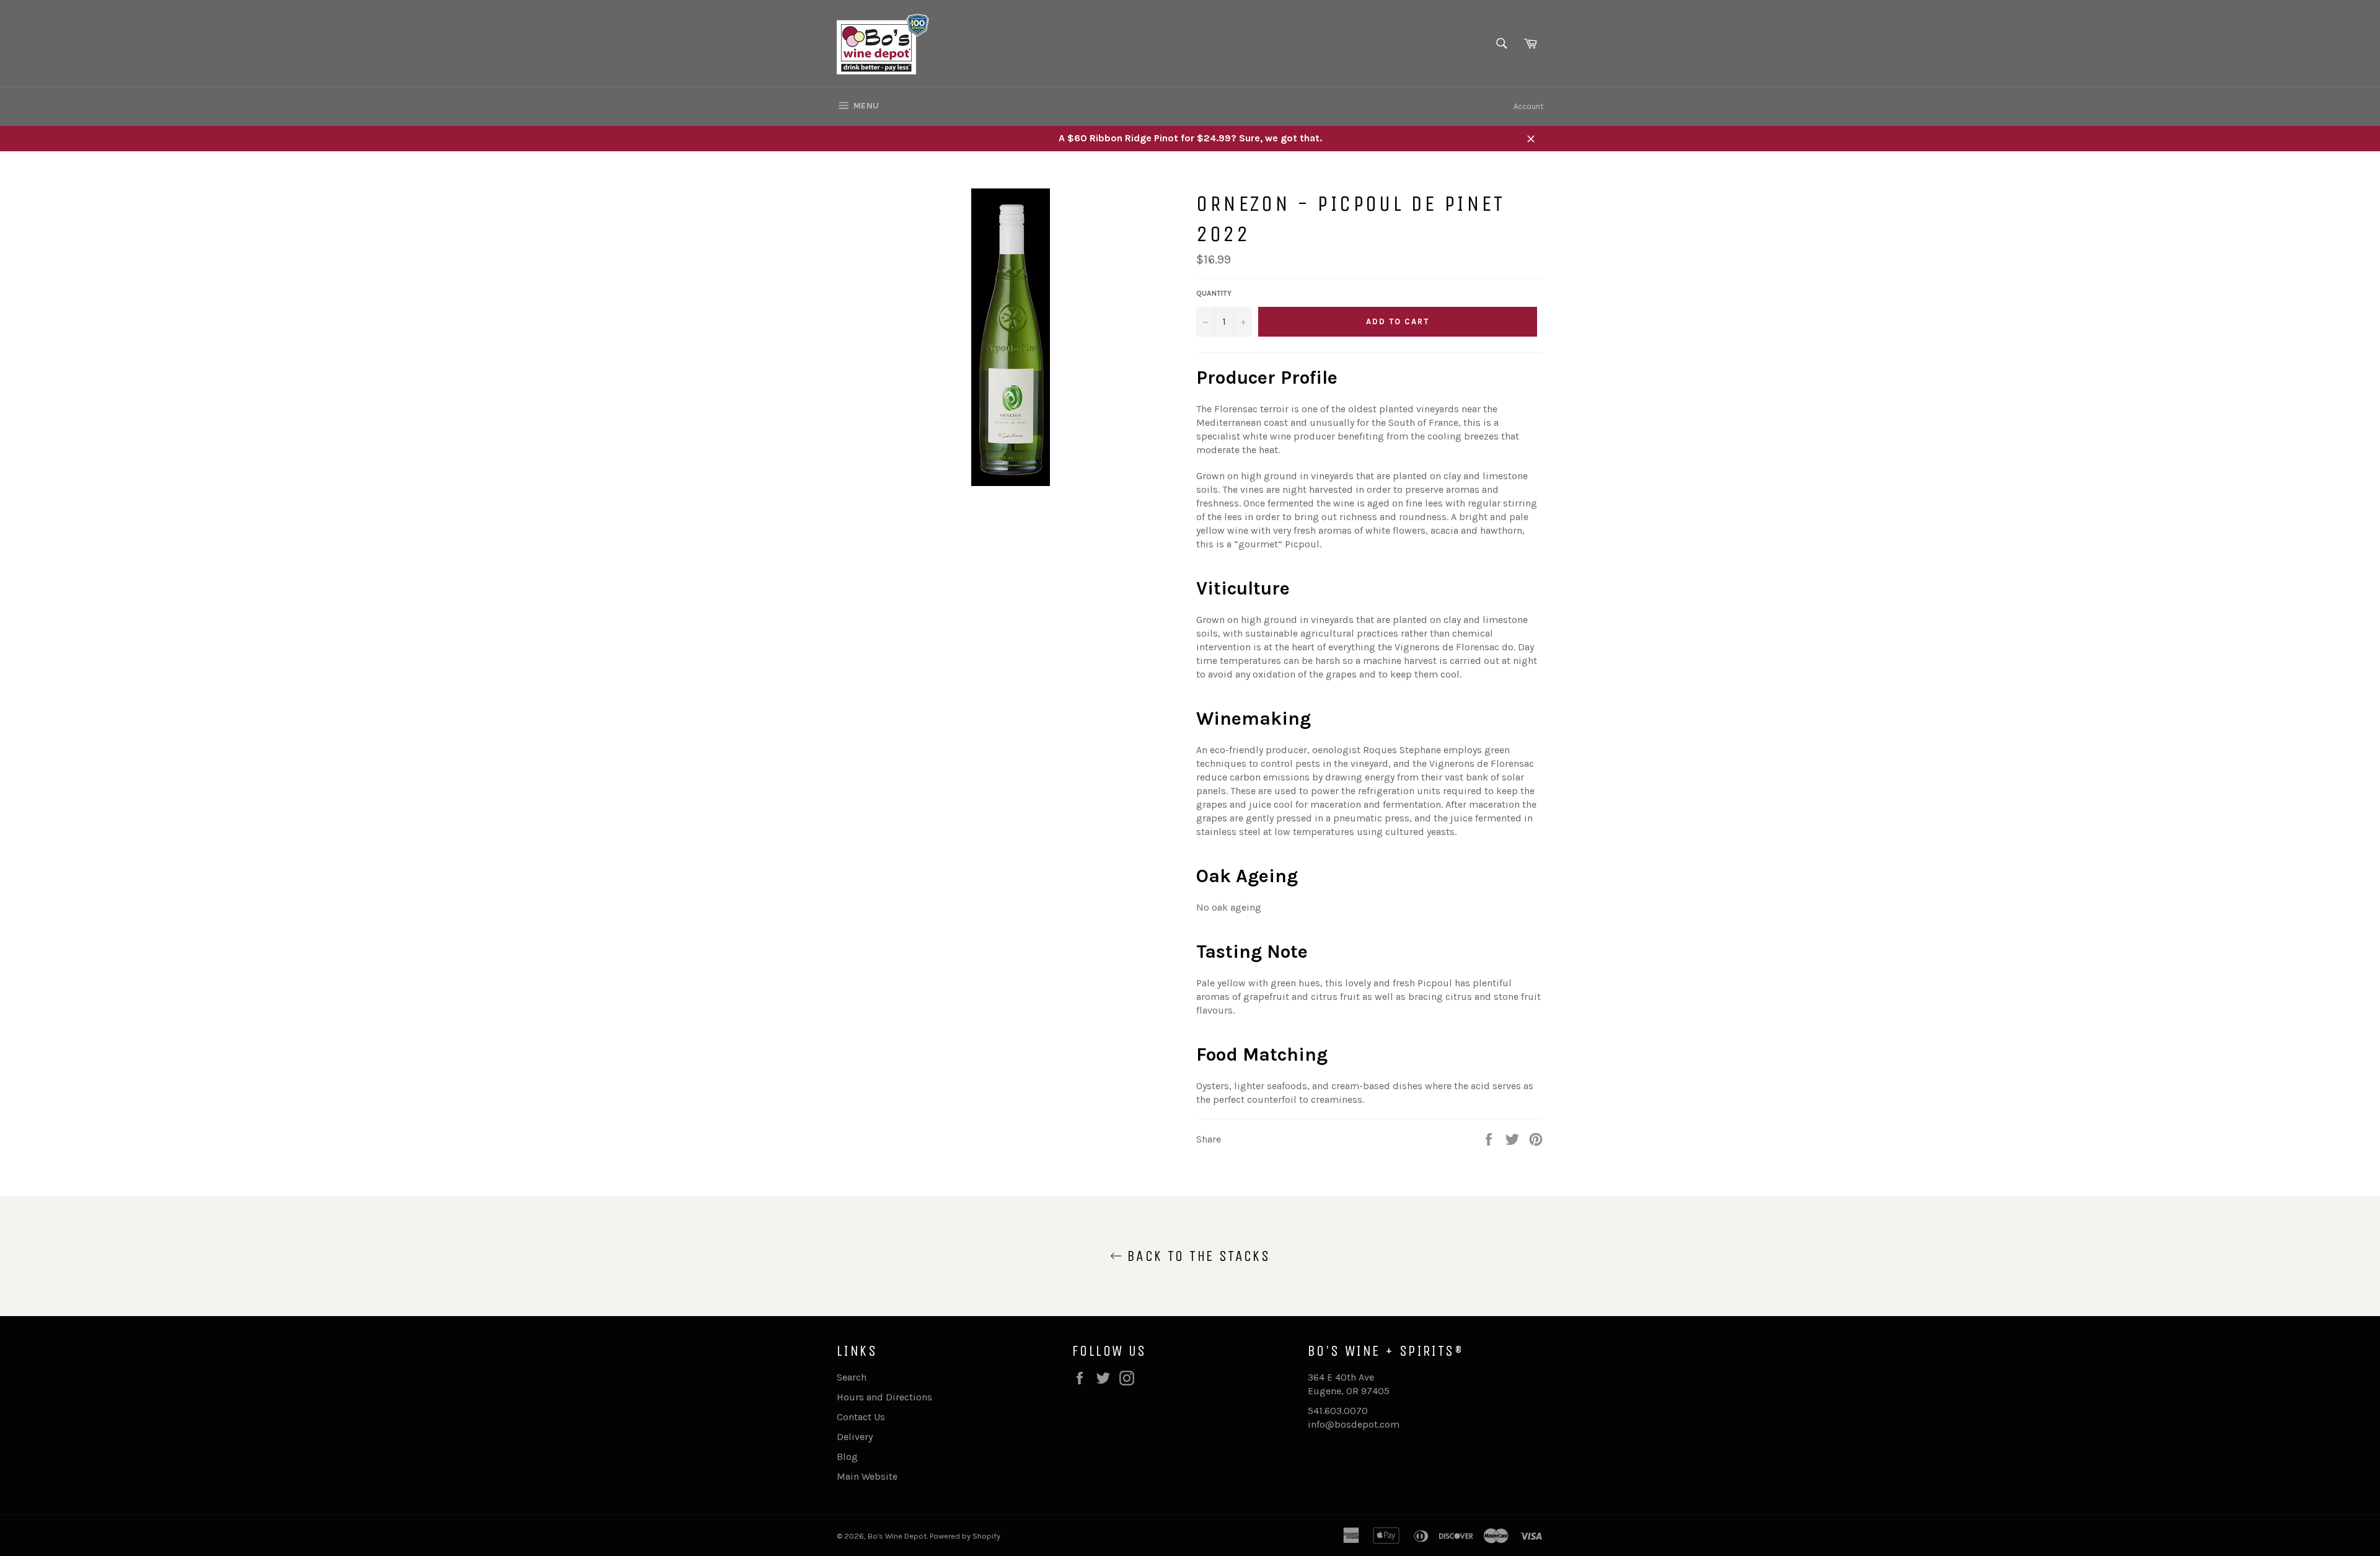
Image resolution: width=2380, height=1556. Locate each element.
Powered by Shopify (965, 1536)
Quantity (1214, 293)
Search (852, 1377)
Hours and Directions (884, 1397)
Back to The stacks (1197, 1256)
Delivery (855, 1437)
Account (1528, 106)
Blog (847, 1457)
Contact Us (861, 1417)
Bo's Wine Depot (897, 1536)
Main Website (867, 1476)
